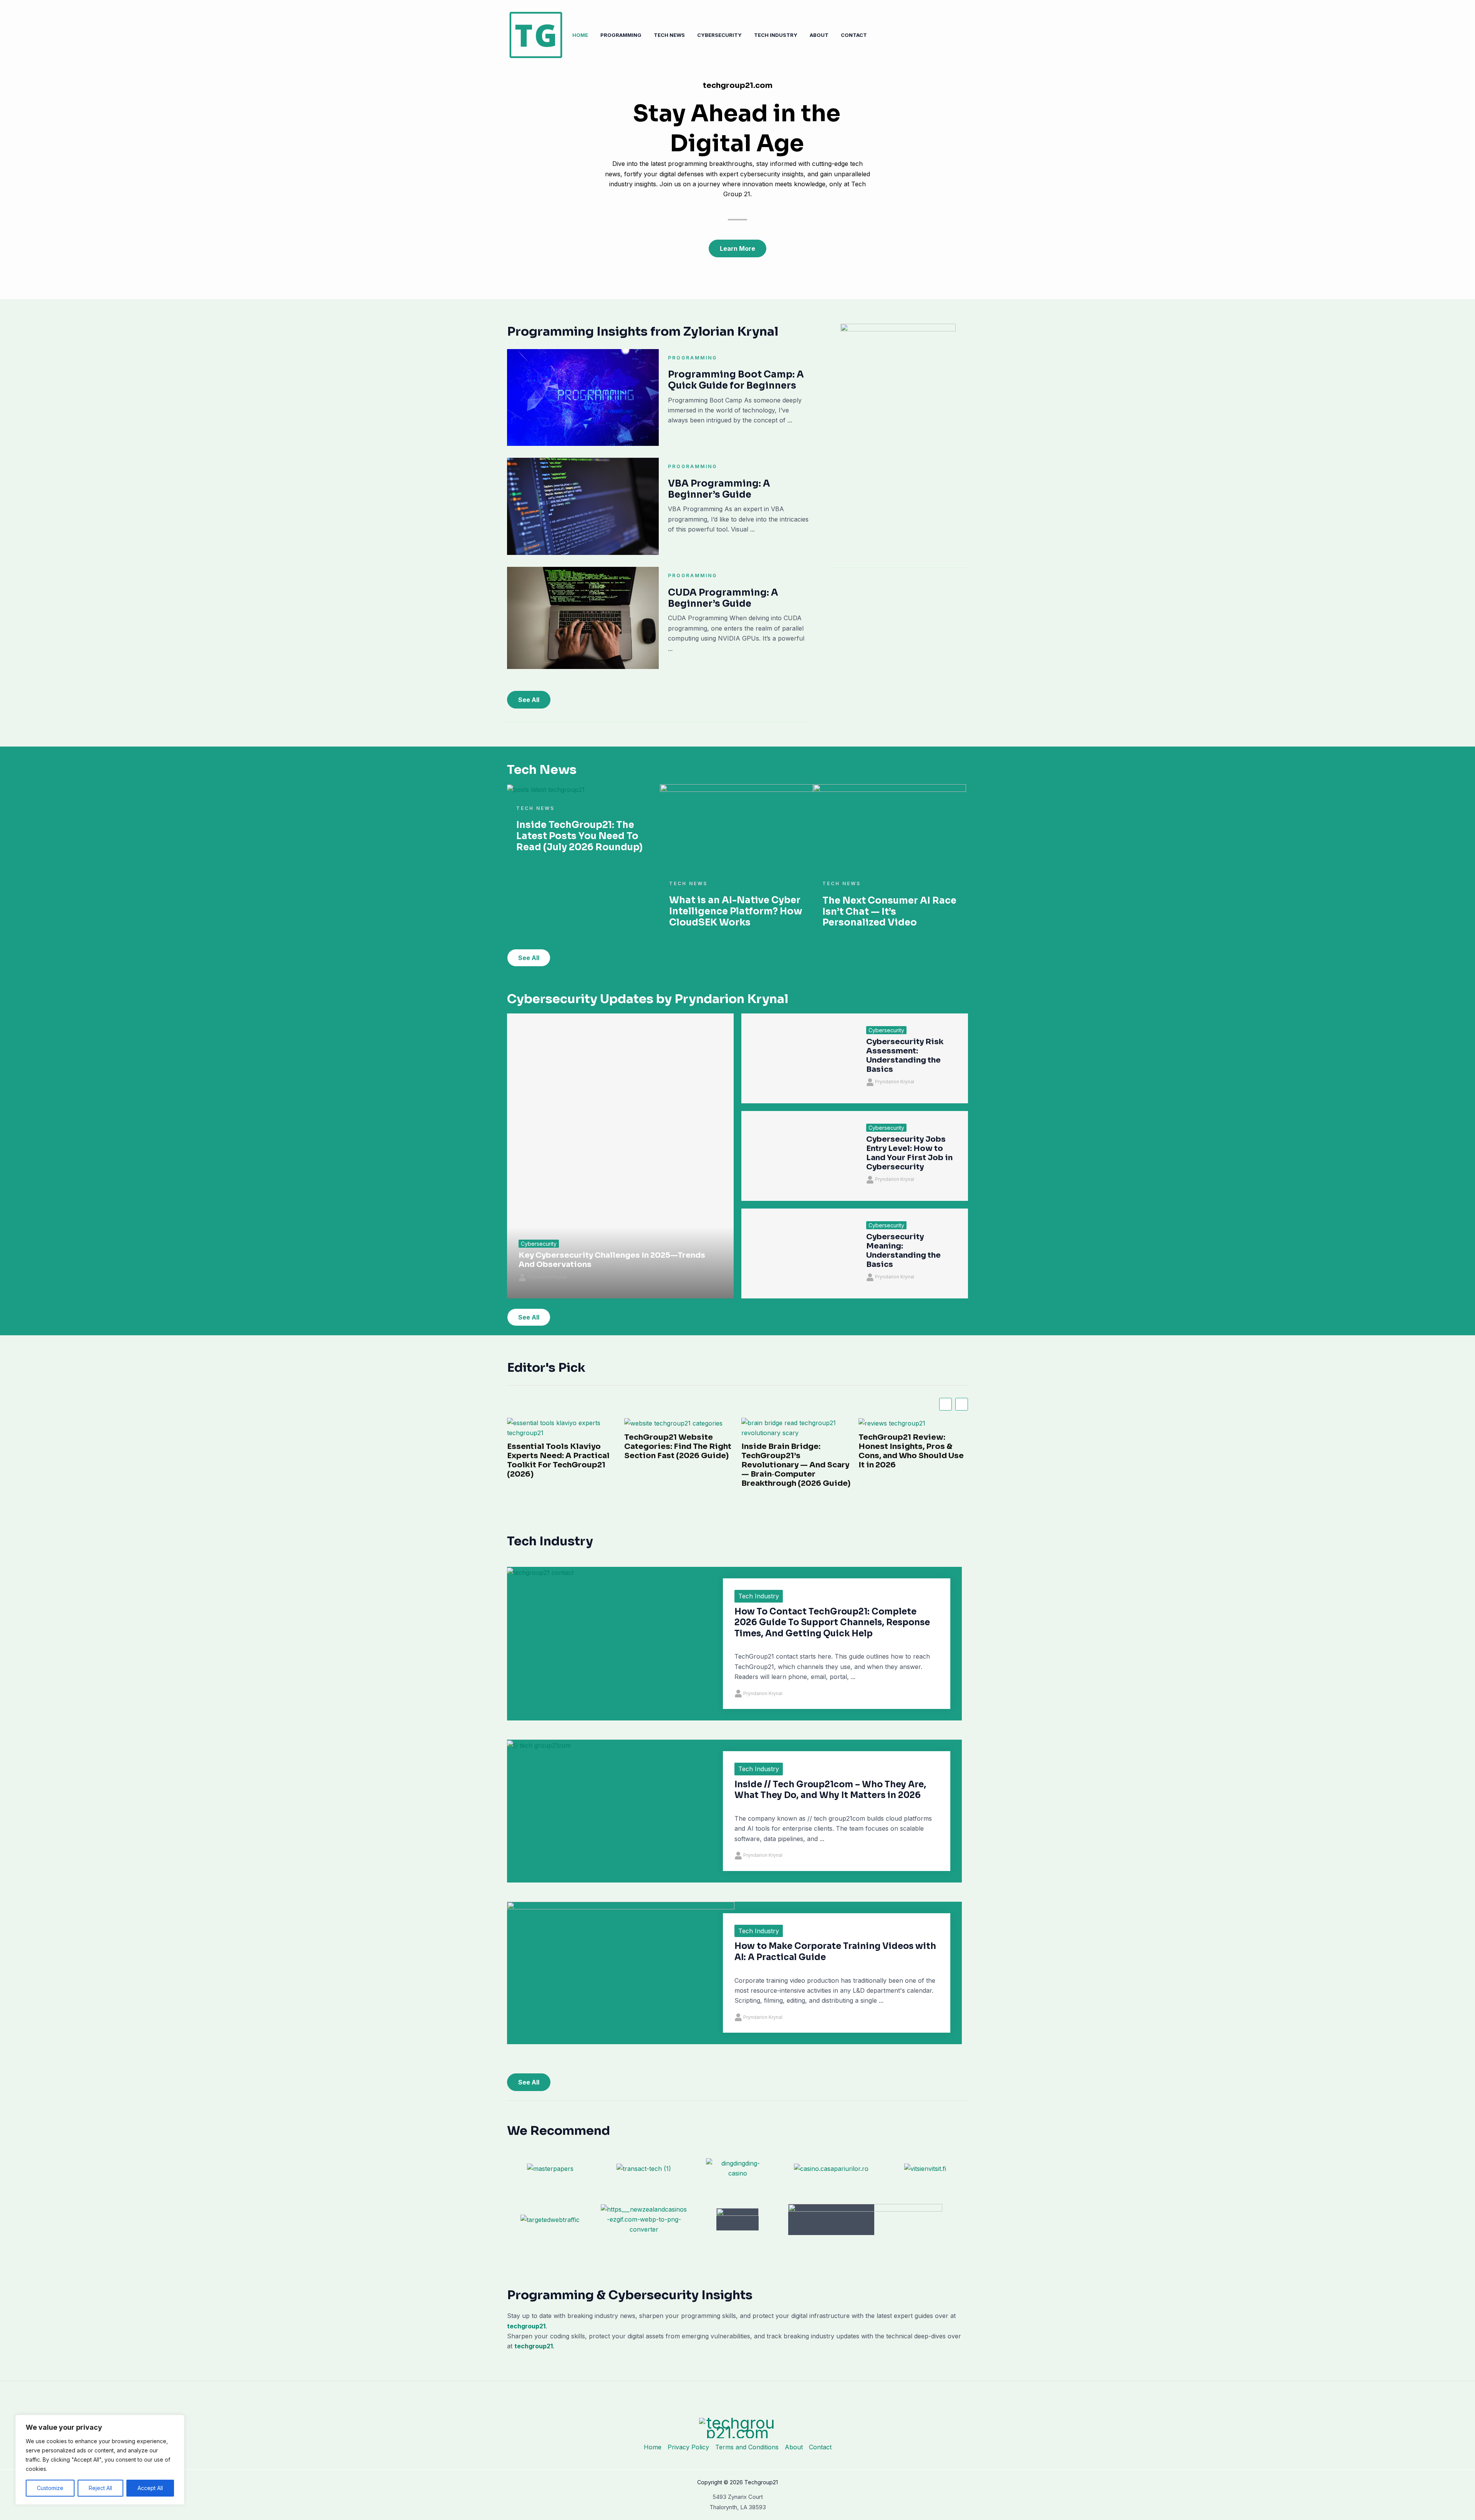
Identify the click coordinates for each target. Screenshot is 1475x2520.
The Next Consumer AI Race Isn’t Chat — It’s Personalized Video (889, 912)
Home (580, 35)
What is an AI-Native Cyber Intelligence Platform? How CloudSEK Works (736, 911)
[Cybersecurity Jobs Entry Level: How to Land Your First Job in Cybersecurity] (798, 1156)
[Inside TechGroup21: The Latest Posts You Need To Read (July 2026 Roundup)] (546, 789)
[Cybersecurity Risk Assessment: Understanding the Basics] (798, 1058)
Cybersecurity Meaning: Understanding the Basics (903, 1251)
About (819, 35)
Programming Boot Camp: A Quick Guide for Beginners (736, 380)
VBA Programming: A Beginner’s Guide (719, 489)
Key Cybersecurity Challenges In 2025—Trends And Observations (612, 1260)
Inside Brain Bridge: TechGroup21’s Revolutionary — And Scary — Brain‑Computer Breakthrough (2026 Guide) (562, 1465)
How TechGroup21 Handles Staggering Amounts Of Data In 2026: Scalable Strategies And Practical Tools (796, 1465)
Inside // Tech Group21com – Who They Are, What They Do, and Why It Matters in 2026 (830, 1790)
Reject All (100, 2488)
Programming (621, 35)
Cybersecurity (719, 35)
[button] (962, 1404)
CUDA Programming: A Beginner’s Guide (723, 598)
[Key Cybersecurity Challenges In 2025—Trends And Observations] (620, 1156)
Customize (50, 2488)
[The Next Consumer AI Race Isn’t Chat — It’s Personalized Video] (890, 827)
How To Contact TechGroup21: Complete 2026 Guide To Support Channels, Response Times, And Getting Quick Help (832, 1623)
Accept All (150, 2488)
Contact (854, 35)
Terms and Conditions (747, 2447)
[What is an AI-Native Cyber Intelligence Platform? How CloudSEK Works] (736, 826)
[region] (100, 2460)
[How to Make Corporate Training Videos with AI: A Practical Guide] (621, 1965)
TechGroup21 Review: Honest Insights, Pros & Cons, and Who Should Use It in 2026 (677, 1451)
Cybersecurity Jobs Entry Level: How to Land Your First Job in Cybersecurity (909, 1153)
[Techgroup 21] (536, 34)
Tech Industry (776, 35)
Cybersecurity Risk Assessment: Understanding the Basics (905, 1056)
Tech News (669, 35)
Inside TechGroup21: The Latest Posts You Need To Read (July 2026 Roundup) (579, 836)
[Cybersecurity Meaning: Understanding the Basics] (798, 1253)
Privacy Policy (688, 2447)
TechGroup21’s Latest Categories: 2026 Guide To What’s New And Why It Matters (912, 1451)
